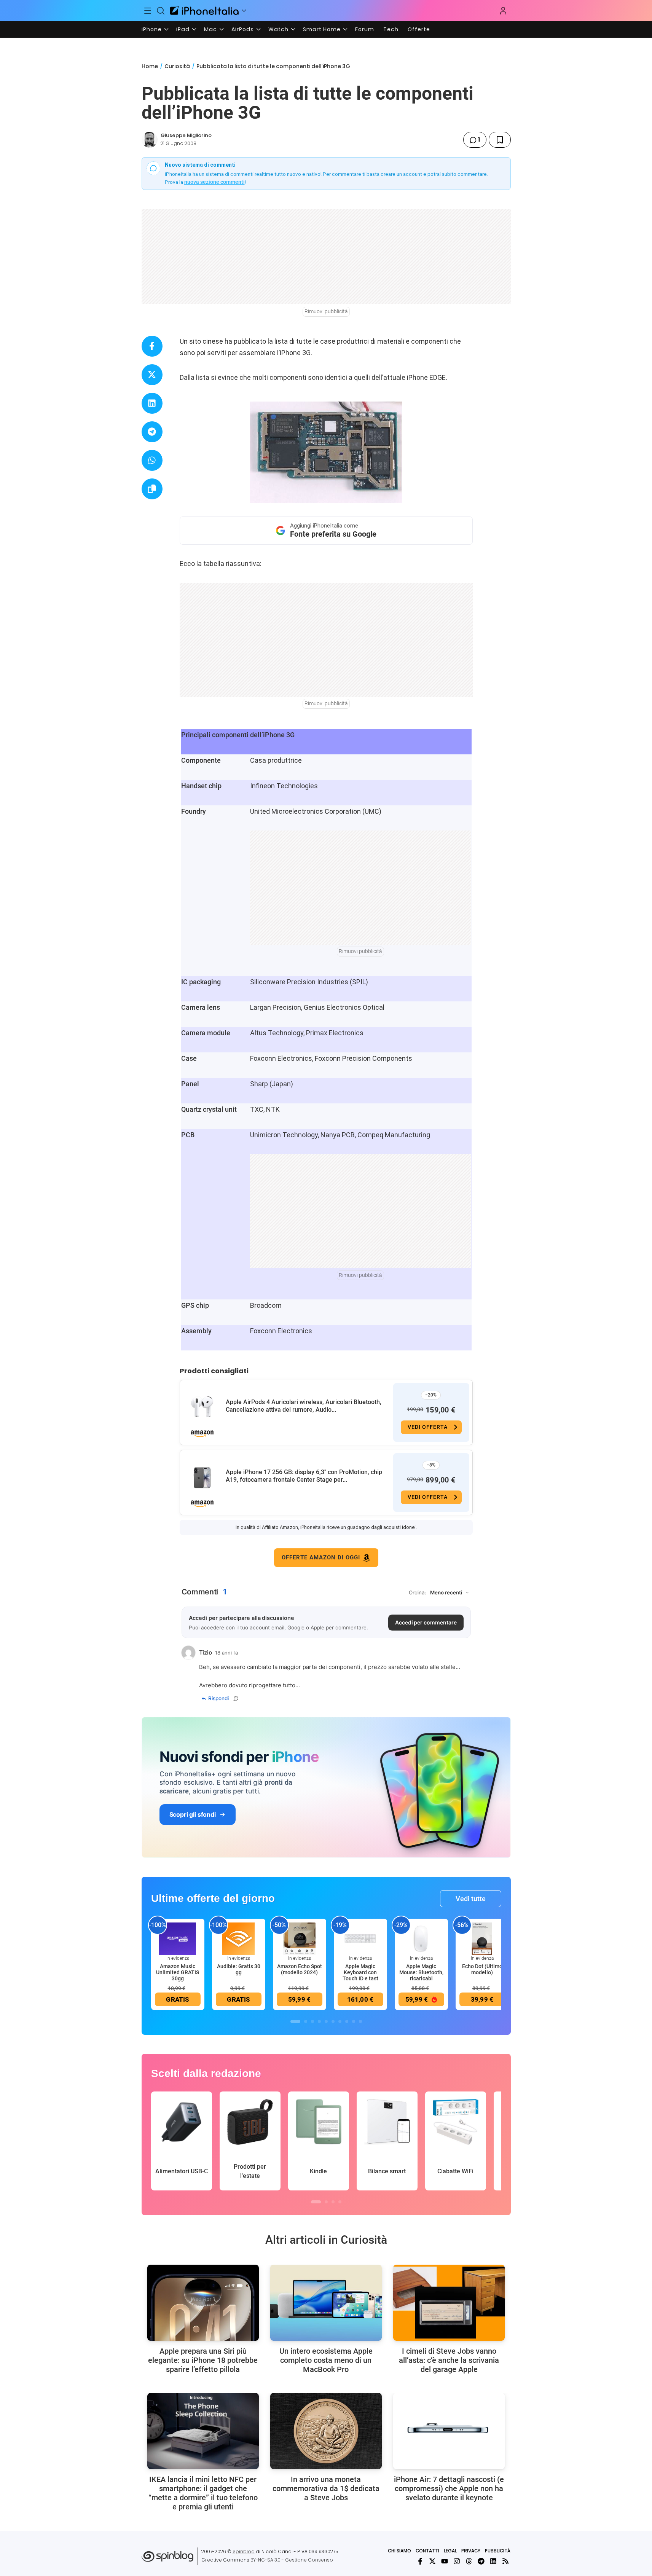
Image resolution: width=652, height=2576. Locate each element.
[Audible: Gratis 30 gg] (239, 1938)
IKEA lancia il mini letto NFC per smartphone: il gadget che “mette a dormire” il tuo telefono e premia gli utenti (203, 2493)
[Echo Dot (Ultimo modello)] (482, 1938)
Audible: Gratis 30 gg (239, 1969)
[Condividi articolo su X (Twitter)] (152, 375)
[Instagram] (457, 2561)
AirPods (243, 29)
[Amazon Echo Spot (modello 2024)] (300, 1938)
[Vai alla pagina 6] (333, 2021)
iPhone (152, 29)
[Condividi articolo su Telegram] (152, 432)
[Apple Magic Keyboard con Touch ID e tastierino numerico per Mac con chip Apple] (360, 1938)
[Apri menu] (244, 11)
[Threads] (469, 2561)
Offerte (419, 29)
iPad (183, 29)
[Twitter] (432, 2561)
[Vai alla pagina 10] (360, 2021)
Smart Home (322, 29)
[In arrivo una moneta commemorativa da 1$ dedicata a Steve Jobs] (326, 2431)
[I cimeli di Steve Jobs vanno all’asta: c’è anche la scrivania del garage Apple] (449, 2303)
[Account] (503, 11)
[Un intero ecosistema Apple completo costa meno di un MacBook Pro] (326, 2303)
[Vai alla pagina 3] (312, 2021)
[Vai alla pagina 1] (295, 2021)
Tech (391, 29)
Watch (278, 29)
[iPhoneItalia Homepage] (204, 10)
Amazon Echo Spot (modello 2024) (300, 1969)
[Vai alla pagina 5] (326, 2021)
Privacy (471, 2551)
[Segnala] (236, 1698)
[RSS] (505, 2561)
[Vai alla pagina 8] (347, 2021)
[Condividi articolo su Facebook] (152, 346)
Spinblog (244, 2551)
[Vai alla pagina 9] (354, 2021)
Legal (450, 2551)
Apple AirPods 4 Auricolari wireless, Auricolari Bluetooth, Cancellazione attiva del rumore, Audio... (304, 1406)
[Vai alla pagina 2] (306, 2021)
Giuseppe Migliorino (186, 135)
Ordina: (418, 1592)
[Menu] (148, 11)
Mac (210, 29)
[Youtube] (445, 2561)
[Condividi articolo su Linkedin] (152, 403)
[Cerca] (161, 11)
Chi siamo (399, 2551)
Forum (365, 29)
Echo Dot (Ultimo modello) (482, 1969)
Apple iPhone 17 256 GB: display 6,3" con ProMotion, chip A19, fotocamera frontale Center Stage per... (304, 1476)
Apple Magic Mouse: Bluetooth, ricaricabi (421, 1972)
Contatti (427, 2551)
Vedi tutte (471, 1899)
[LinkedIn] (493, 2561)
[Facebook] (420, 2561)
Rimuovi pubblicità (326, 311)
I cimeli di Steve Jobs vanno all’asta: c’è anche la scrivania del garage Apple (449, 2360)
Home (150, 66)
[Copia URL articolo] (152, 489)
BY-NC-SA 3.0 (265, 2560)
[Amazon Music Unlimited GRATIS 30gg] (178, 1938)
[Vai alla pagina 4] (319, 2021)
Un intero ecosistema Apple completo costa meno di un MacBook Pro (326, 2360)
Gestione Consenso (309, 2560)
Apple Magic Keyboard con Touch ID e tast (360, 1972)
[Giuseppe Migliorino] (150, 140)
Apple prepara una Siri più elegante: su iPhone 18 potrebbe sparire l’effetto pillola (203, 2360)
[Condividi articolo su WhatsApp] (152, 460)
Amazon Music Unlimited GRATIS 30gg (178, 1972)
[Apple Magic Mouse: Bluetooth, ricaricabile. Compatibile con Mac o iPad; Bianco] (421, 1938)
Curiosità (177, 66)
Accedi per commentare (426, 1622)
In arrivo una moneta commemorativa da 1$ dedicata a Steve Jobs (326, 2488)
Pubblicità (498, 2551)
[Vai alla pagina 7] (340, 2021)
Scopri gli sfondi (193, 1814)
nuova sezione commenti (214, 182)
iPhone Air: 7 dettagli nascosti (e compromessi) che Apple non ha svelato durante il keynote (449, 2488)
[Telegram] (481, 2561)
